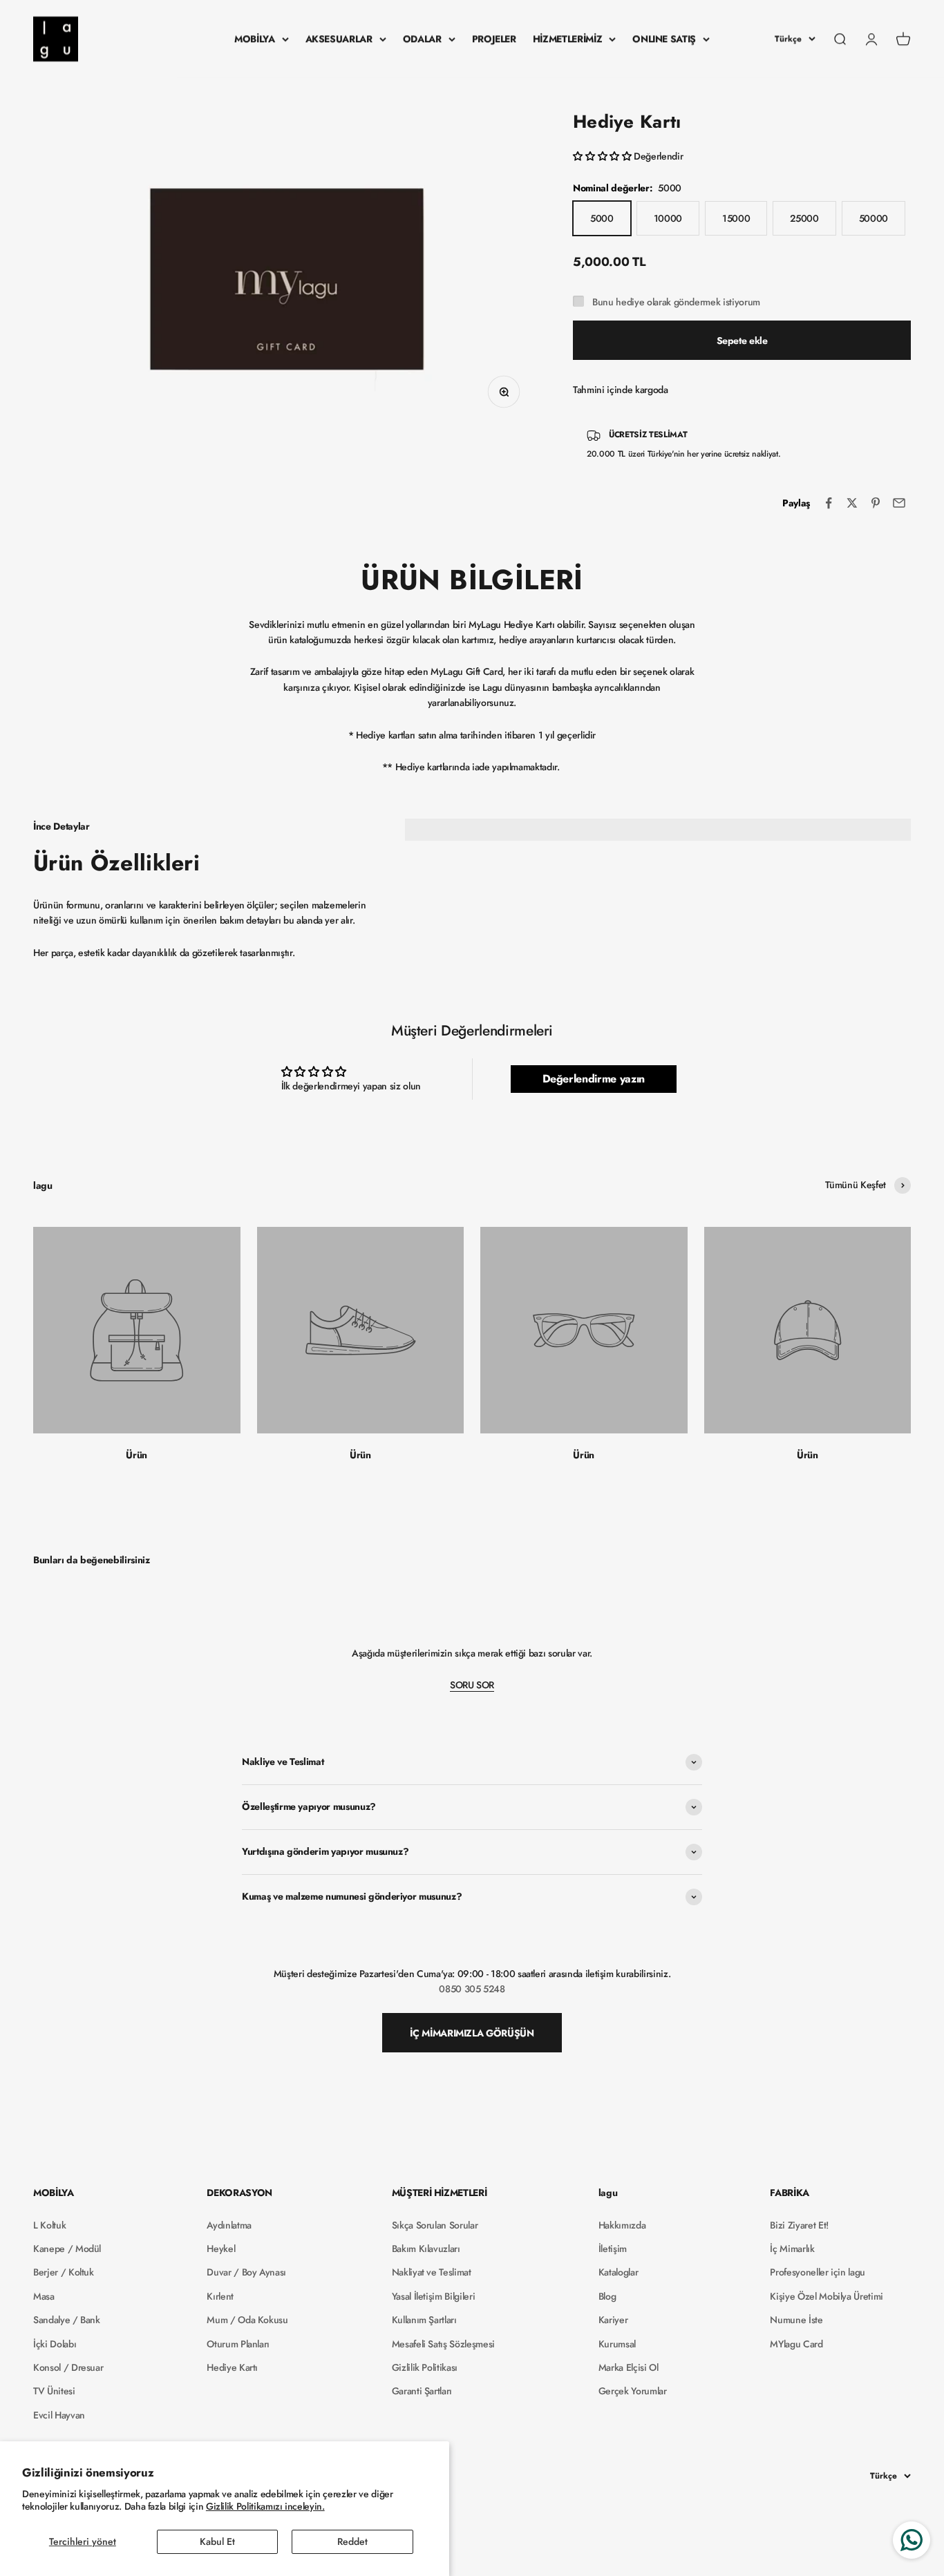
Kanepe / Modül (67, 2249)
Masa (44, 2296)
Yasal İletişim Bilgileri (434, 2296)
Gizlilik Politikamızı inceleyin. (265, 2506)
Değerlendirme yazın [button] (594, 1079)
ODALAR (422, 39)
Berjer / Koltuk (64, 2272)
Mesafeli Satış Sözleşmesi (443, 2344)
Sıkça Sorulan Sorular (435, 2225)
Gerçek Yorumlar (633, 2391)
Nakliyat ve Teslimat (432, 2272)
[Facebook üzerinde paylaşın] (829, 503)
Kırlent (220, 2296)
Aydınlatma (229, 2225)
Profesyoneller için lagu (818, 2272)
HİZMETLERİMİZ (567, 39)
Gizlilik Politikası (425, 2367)
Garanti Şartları (422, 2391)
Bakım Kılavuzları (426, 2249)
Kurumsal (617, 2344)
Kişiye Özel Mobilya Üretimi (827, 2296)
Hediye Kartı (232, 2367)
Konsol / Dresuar (68, 2367)
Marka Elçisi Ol (629, 2367)
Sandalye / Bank (67, 2320)
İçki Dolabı (55, 2344)
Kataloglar (619, 2272)
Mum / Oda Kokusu (247, 2320)
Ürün (136, 1455)
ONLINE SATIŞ (664, 39)
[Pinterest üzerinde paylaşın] (876, 503)
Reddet (352, 2541)
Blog (607, 2296)
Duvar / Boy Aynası (246, 2272)
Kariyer (613, 2320)
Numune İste (796, 2320)
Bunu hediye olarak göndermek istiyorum (676, 302)
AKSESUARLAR (339, 39)
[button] (603, 156)
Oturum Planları (238, 2344)
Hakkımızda (622, 2225)
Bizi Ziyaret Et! (799, 2225)
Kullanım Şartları (424, 2320)
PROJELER (494, 39)
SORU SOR (472, 1685)
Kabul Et (217, 2541)
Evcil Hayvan (59, 2415)
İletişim (613, 2249)
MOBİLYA (255, 39)
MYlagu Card (796, 2344)
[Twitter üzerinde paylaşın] (852, 503)
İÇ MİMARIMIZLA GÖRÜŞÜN (472, 2033)
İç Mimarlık (792, 2249)
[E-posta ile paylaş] (899, 503)
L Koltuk (49, 2225)
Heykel (221, 2249)
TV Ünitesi (54, 2391)
